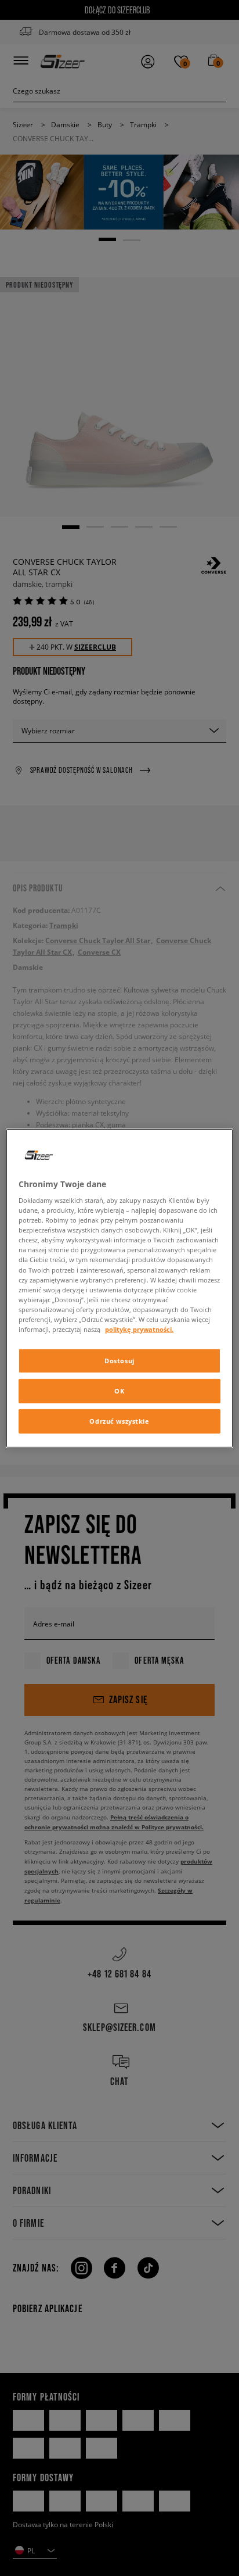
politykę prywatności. (139, 1329)
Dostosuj (119, 1361)
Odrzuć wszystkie (119, 1421)
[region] (119, 1288)
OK (119, 1391)
